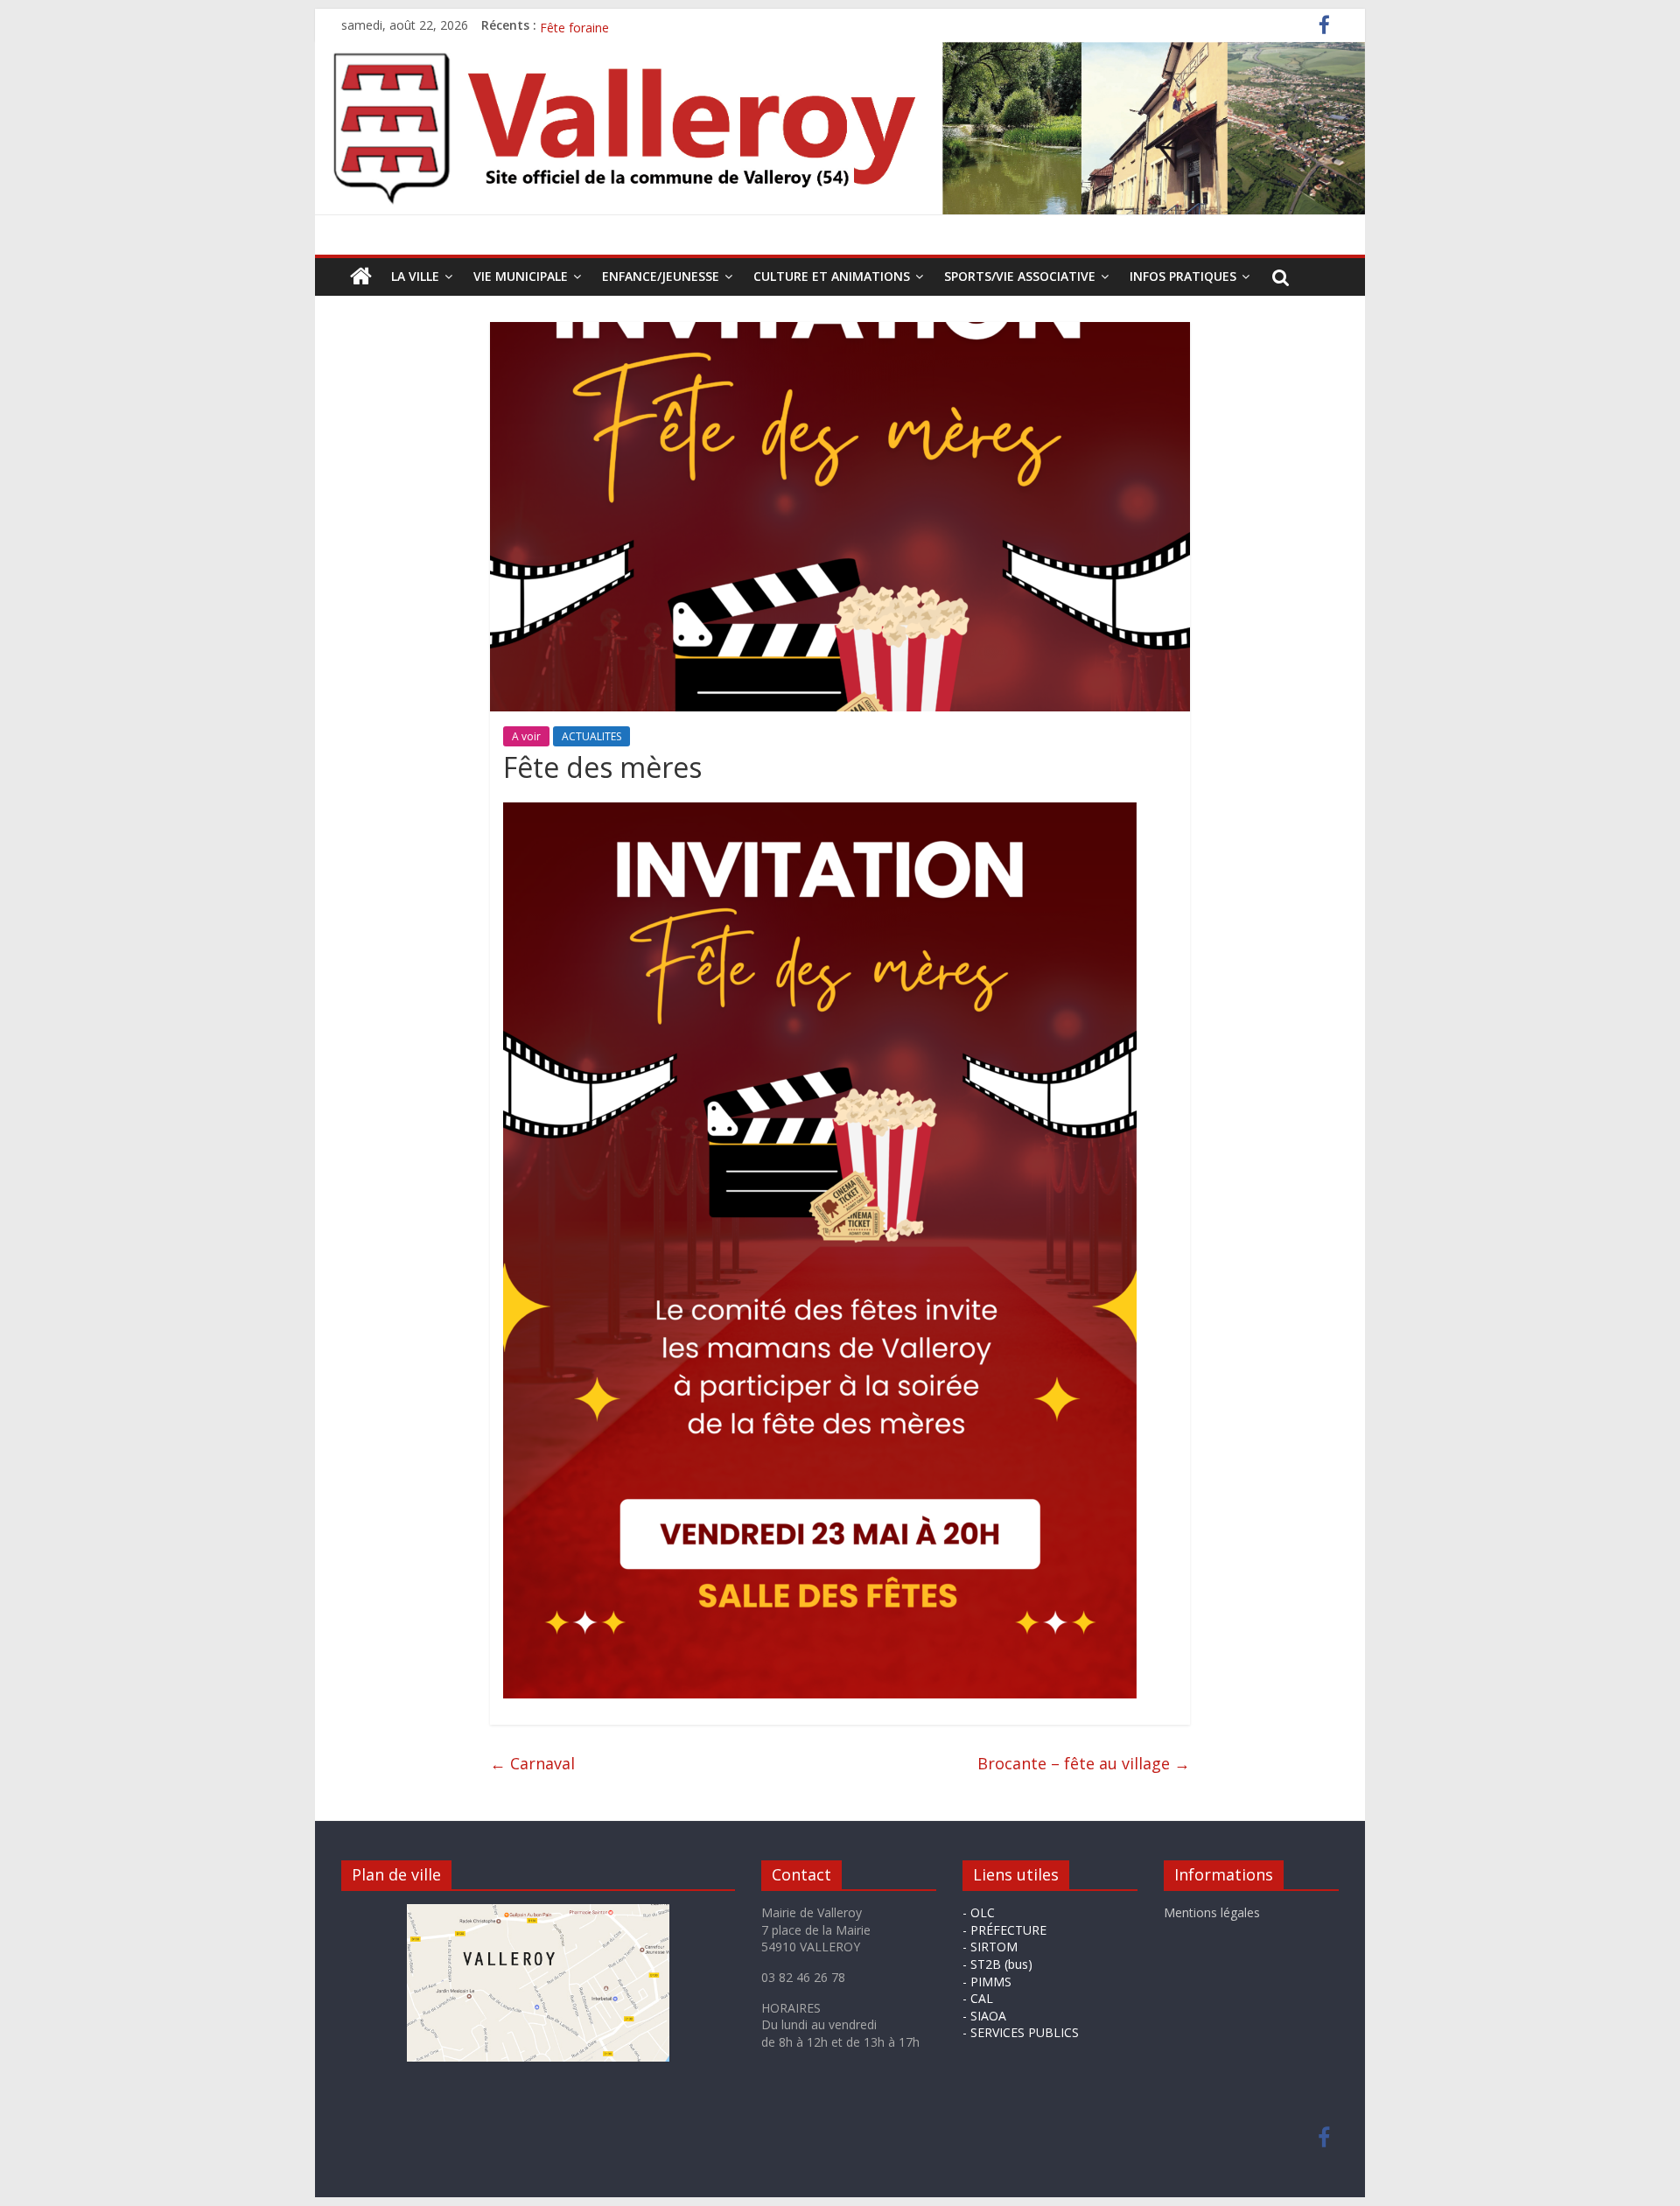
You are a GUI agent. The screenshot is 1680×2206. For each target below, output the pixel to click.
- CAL (978, 1998)
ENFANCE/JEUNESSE (661, 276)
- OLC (979, 1912)
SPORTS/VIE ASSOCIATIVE (1020, 276)
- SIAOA (984, 2016)
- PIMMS (987, 1982)
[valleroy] (361, 277)
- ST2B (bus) (997, 1964)
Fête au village (581, 25)
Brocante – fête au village (1084, 1763)
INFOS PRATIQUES (1183, 276)
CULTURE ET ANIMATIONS (832, 276)
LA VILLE (415, 276)
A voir (526, 736)
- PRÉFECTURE (1004, 1930)
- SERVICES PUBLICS (1021, 2032)
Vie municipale (521, 276)
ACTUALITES (591, 736)
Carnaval (532, 1763)
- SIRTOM (990, 1947)
